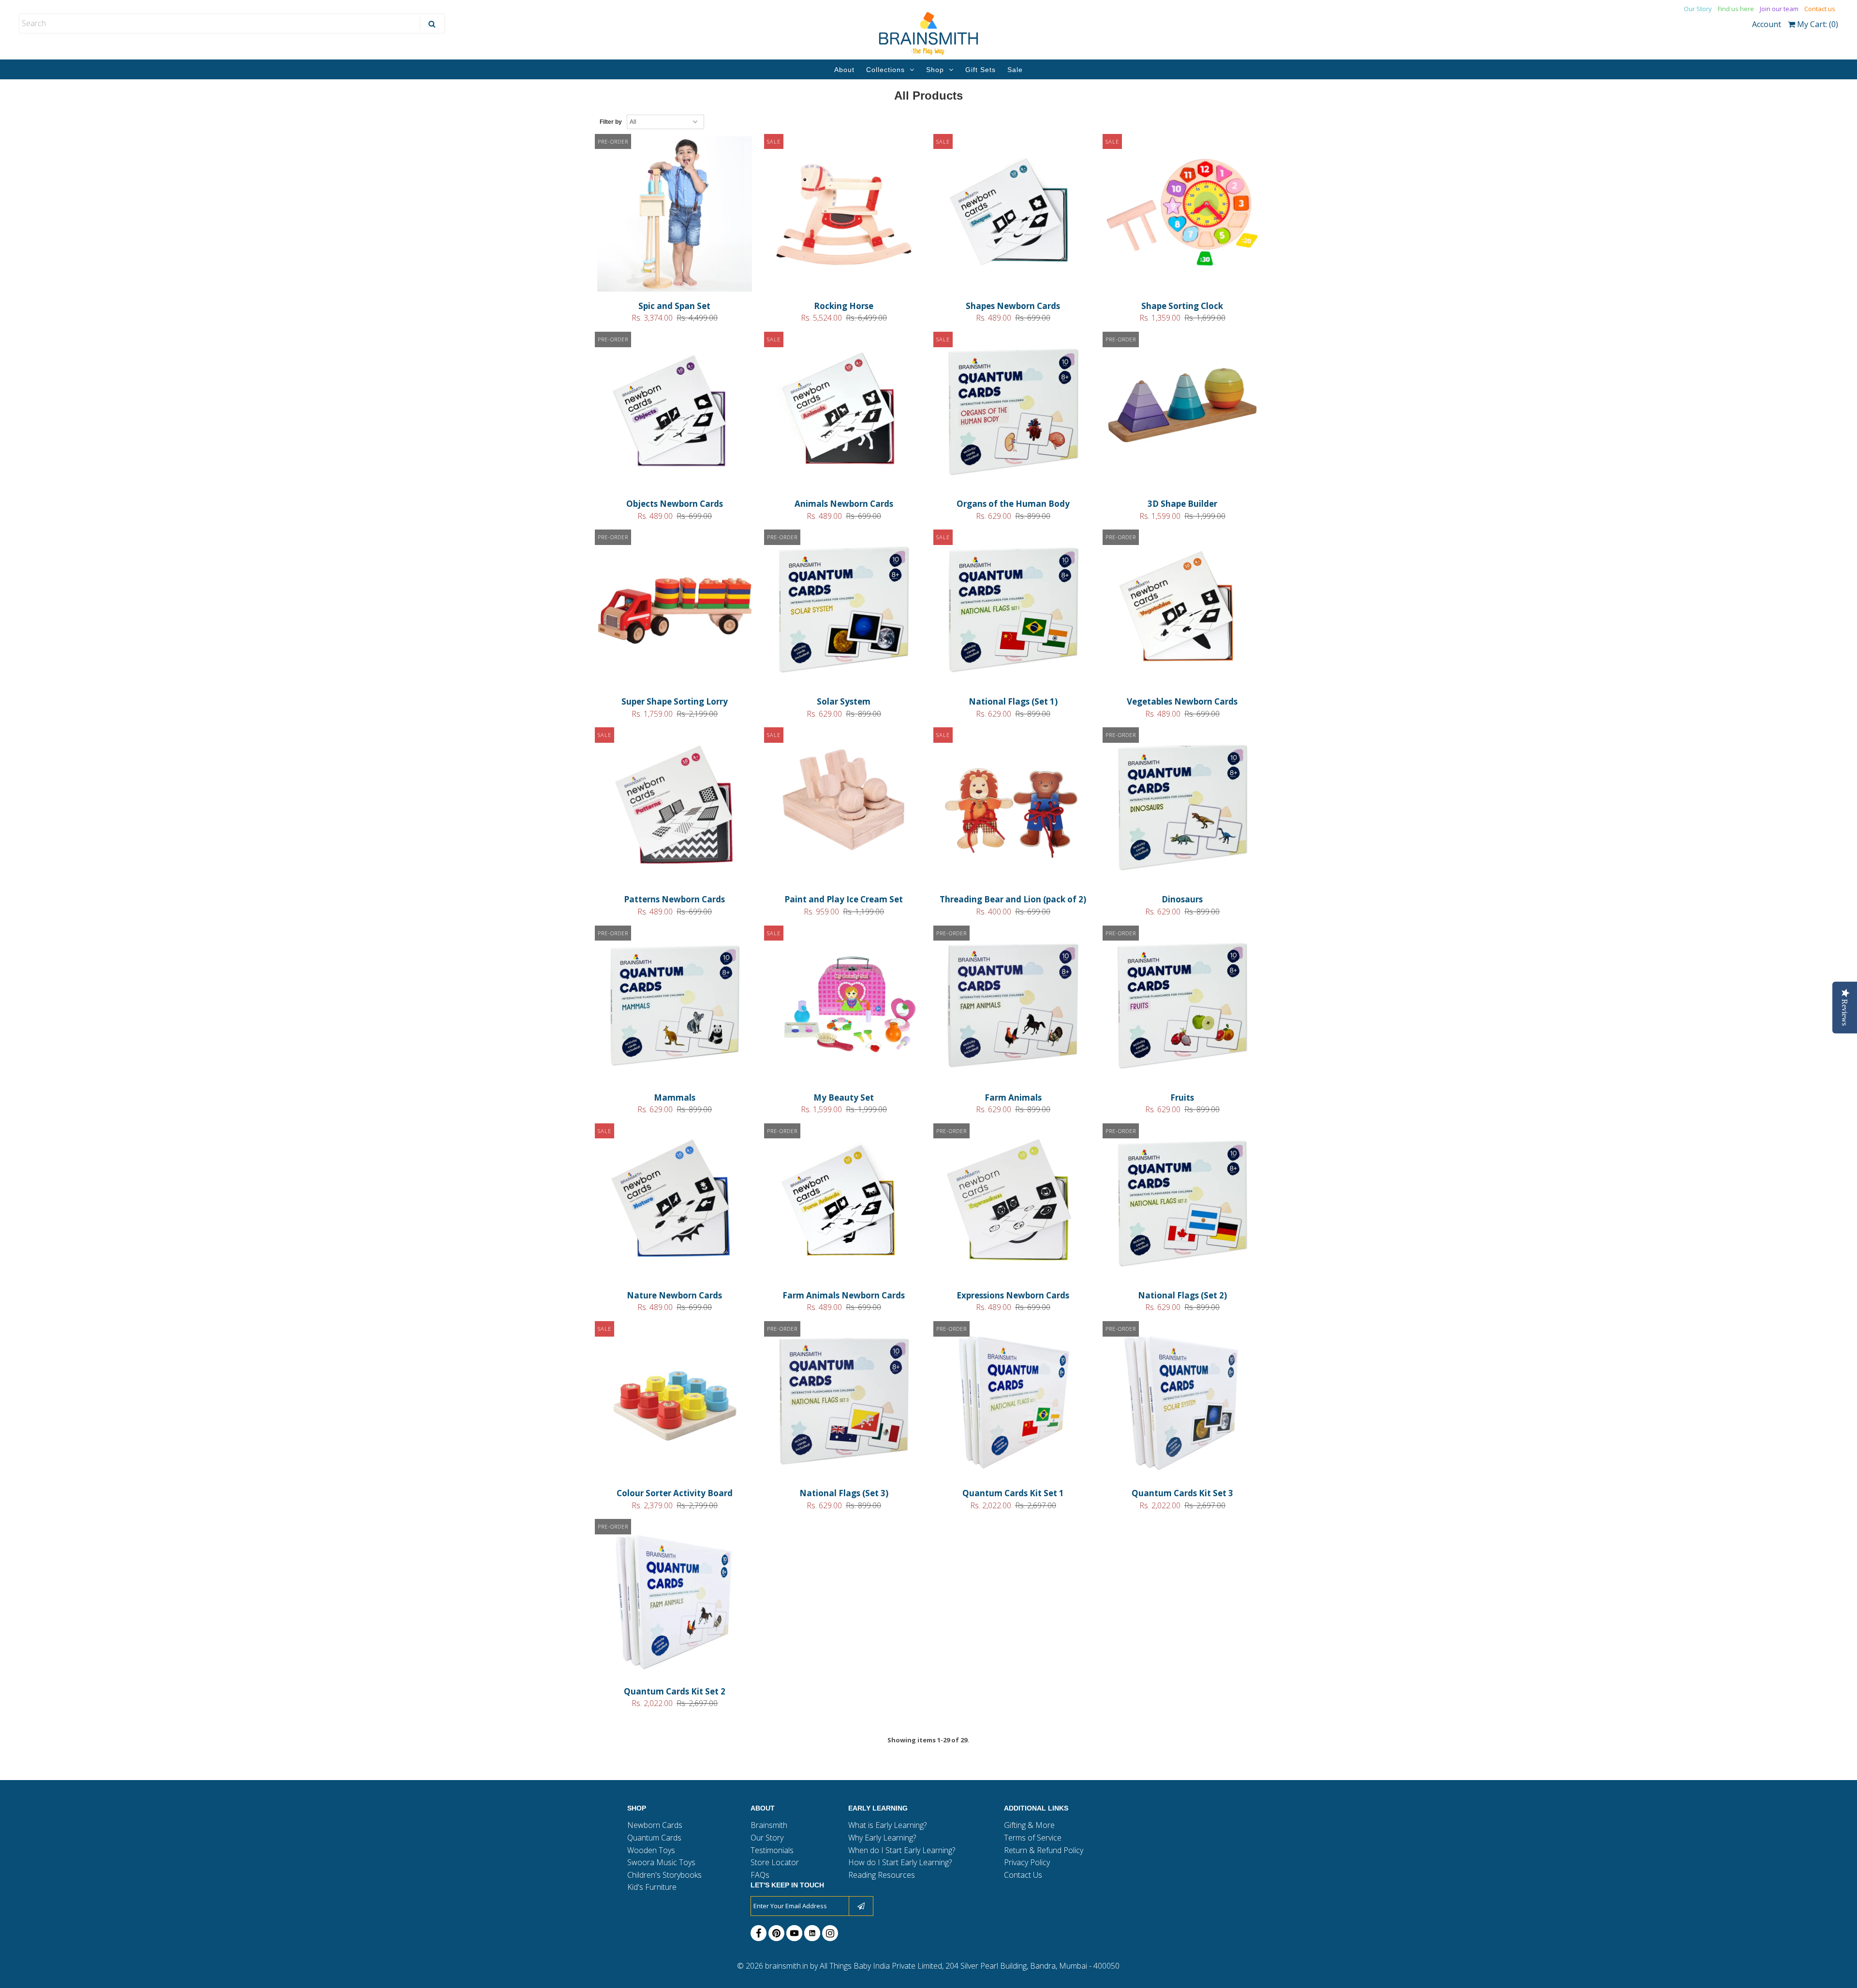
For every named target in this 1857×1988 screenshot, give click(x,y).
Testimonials (772, 1850)
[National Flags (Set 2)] (1183, 1205)
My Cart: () (1817, 24)
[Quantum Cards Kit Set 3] (1183, 1403)
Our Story (1698, 9)
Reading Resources (882, 1875)
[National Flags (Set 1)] (1013, 611)
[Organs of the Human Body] (1013, 413)
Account (1767, 24)
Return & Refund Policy (1044, 1850)
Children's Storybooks (664, 1875)
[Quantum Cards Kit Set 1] (1013, 1403)
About (844, 70)
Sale (1015, 70)
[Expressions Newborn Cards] (1013, 1205)
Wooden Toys (651, 1850)
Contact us (1820, 9)
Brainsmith (769, 1825)
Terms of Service (1033, 1838)
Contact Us (1023, 1875)
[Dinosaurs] (1183, 809)
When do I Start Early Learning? (902, 1850)
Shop (935, 70)
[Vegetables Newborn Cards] (1183, 611)
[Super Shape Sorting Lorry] (675, 611)
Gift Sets (980, 70)
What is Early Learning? (887, 1825)
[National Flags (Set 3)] (844, 1403)
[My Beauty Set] (844, 1007)
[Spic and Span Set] (675, 216)
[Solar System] (844, 611)
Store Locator (775, 1862)
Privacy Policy (1027, 1862)
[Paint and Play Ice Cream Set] (844, 796)
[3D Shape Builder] (1183, 413)
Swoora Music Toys (661, 1862)
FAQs (760, 1875)
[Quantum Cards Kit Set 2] (675, 1601)
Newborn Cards (655, 1825)
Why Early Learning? (882, 1838)
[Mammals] (675, 1007)
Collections (885, 70)
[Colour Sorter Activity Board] (675, 1403)
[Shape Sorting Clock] (1183, 216)
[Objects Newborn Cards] (675, 413)
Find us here (1736, 9)
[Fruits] (1183, 1007)
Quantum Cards (654, 1838)
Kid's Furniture (652, 1887)
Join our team (1779, 9)
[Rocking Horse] (844, 216)
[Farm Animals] (1013, 1007)
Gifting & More (1029, 1825)
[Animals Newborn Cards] (844, 413)
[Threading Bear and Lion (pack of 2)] (1013, 809)
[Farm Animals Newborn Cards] (844, 1205)
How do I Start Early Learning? (900, 1862)
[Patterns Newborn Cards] (675, 809)
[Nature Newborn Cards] (675, 1205)
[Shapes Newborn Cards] (1013, 216)
